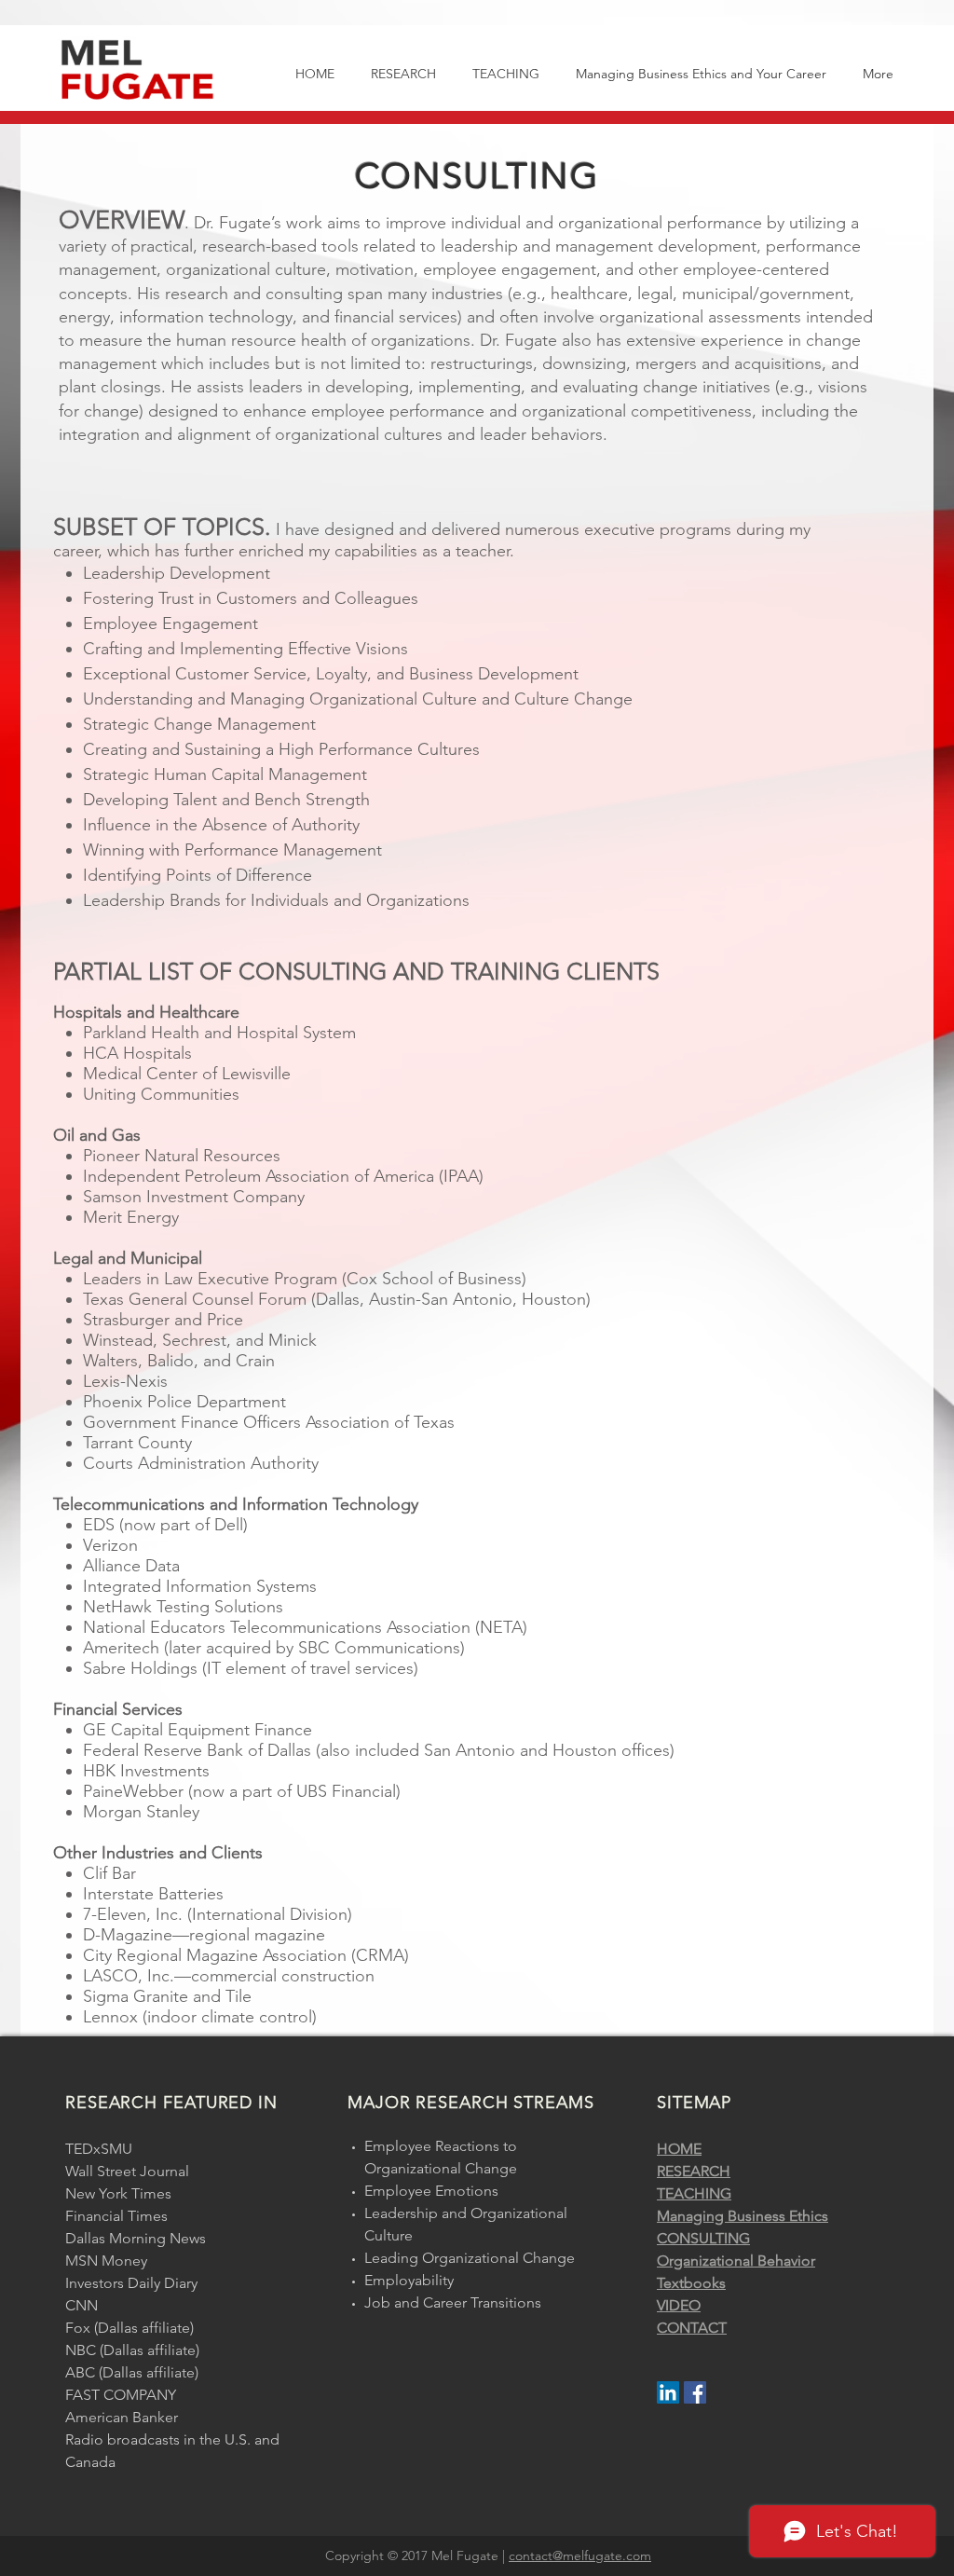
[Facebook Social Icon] (695, 2392)
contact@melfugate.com (580, 2555)
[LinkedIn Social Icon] (668, 2392)
